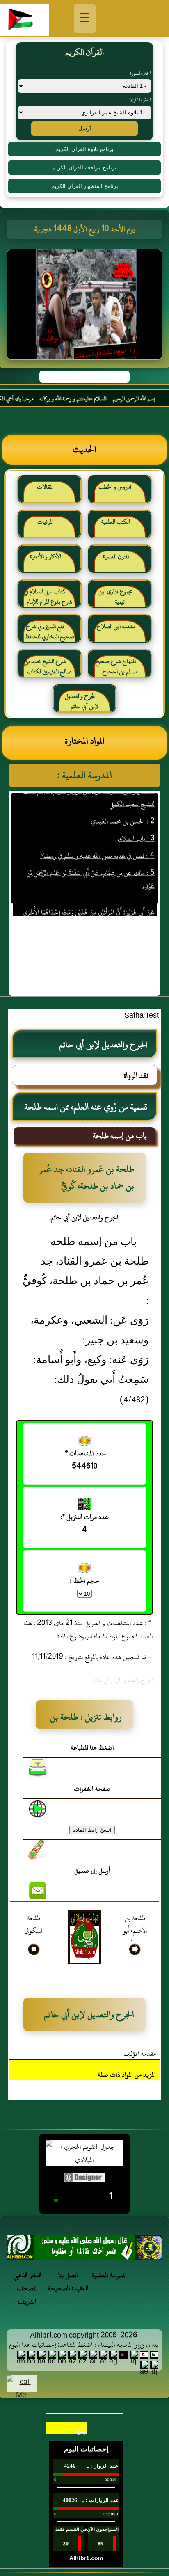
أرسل (85, 129)
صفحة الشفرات (92, 1789)
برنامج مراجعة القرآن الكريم (84, 168)
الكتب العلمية (116, 522)
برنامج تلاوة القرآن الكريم (84, 149)
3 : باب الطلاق (136, 824)
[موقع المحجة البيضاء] (86, 307)
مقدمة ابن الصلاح (116, 626)
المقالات (45, 487)
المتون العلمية (116, 557)
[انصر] (84, 2250)
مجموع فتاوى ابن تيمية (115, 597)
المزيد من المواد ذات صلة (127, 2075)
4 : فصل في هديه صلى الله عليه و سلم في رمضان (97, 841)
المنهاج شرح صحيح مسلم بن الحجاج (116, 667)
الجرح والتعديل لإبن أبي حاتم (82, 701)
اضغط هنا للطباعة (92, 1748)
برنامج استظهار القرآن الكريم (85, 186)
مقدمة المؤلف (140, 2054)
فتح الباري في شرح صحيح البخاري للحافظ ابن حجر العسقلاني (49, 635)
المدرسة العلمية (109, 2275)
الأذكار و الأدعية (45, 557)
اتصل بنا (68, 2275)
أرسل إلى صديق (92, 1871)
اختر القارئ (140, 100)
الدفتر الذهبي (27, 2275)
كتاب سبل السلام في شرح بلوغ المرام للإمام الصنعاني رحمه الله (48, 600)
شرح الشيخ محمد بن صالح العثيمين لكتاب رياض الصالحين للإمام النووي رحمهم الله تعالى (48, 670)
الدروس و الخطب (115, 487)
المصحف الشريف (27, 2295)
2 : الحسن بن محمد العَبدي (122, 806)
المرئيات (45, 522)
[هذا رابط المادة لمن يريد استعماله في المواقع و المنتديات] (38, 1850)
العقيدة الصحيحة (68, 2288)
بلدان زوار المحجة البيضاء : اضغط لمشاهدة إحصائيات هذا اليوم (83, 2345)
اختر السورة (140, 73)
